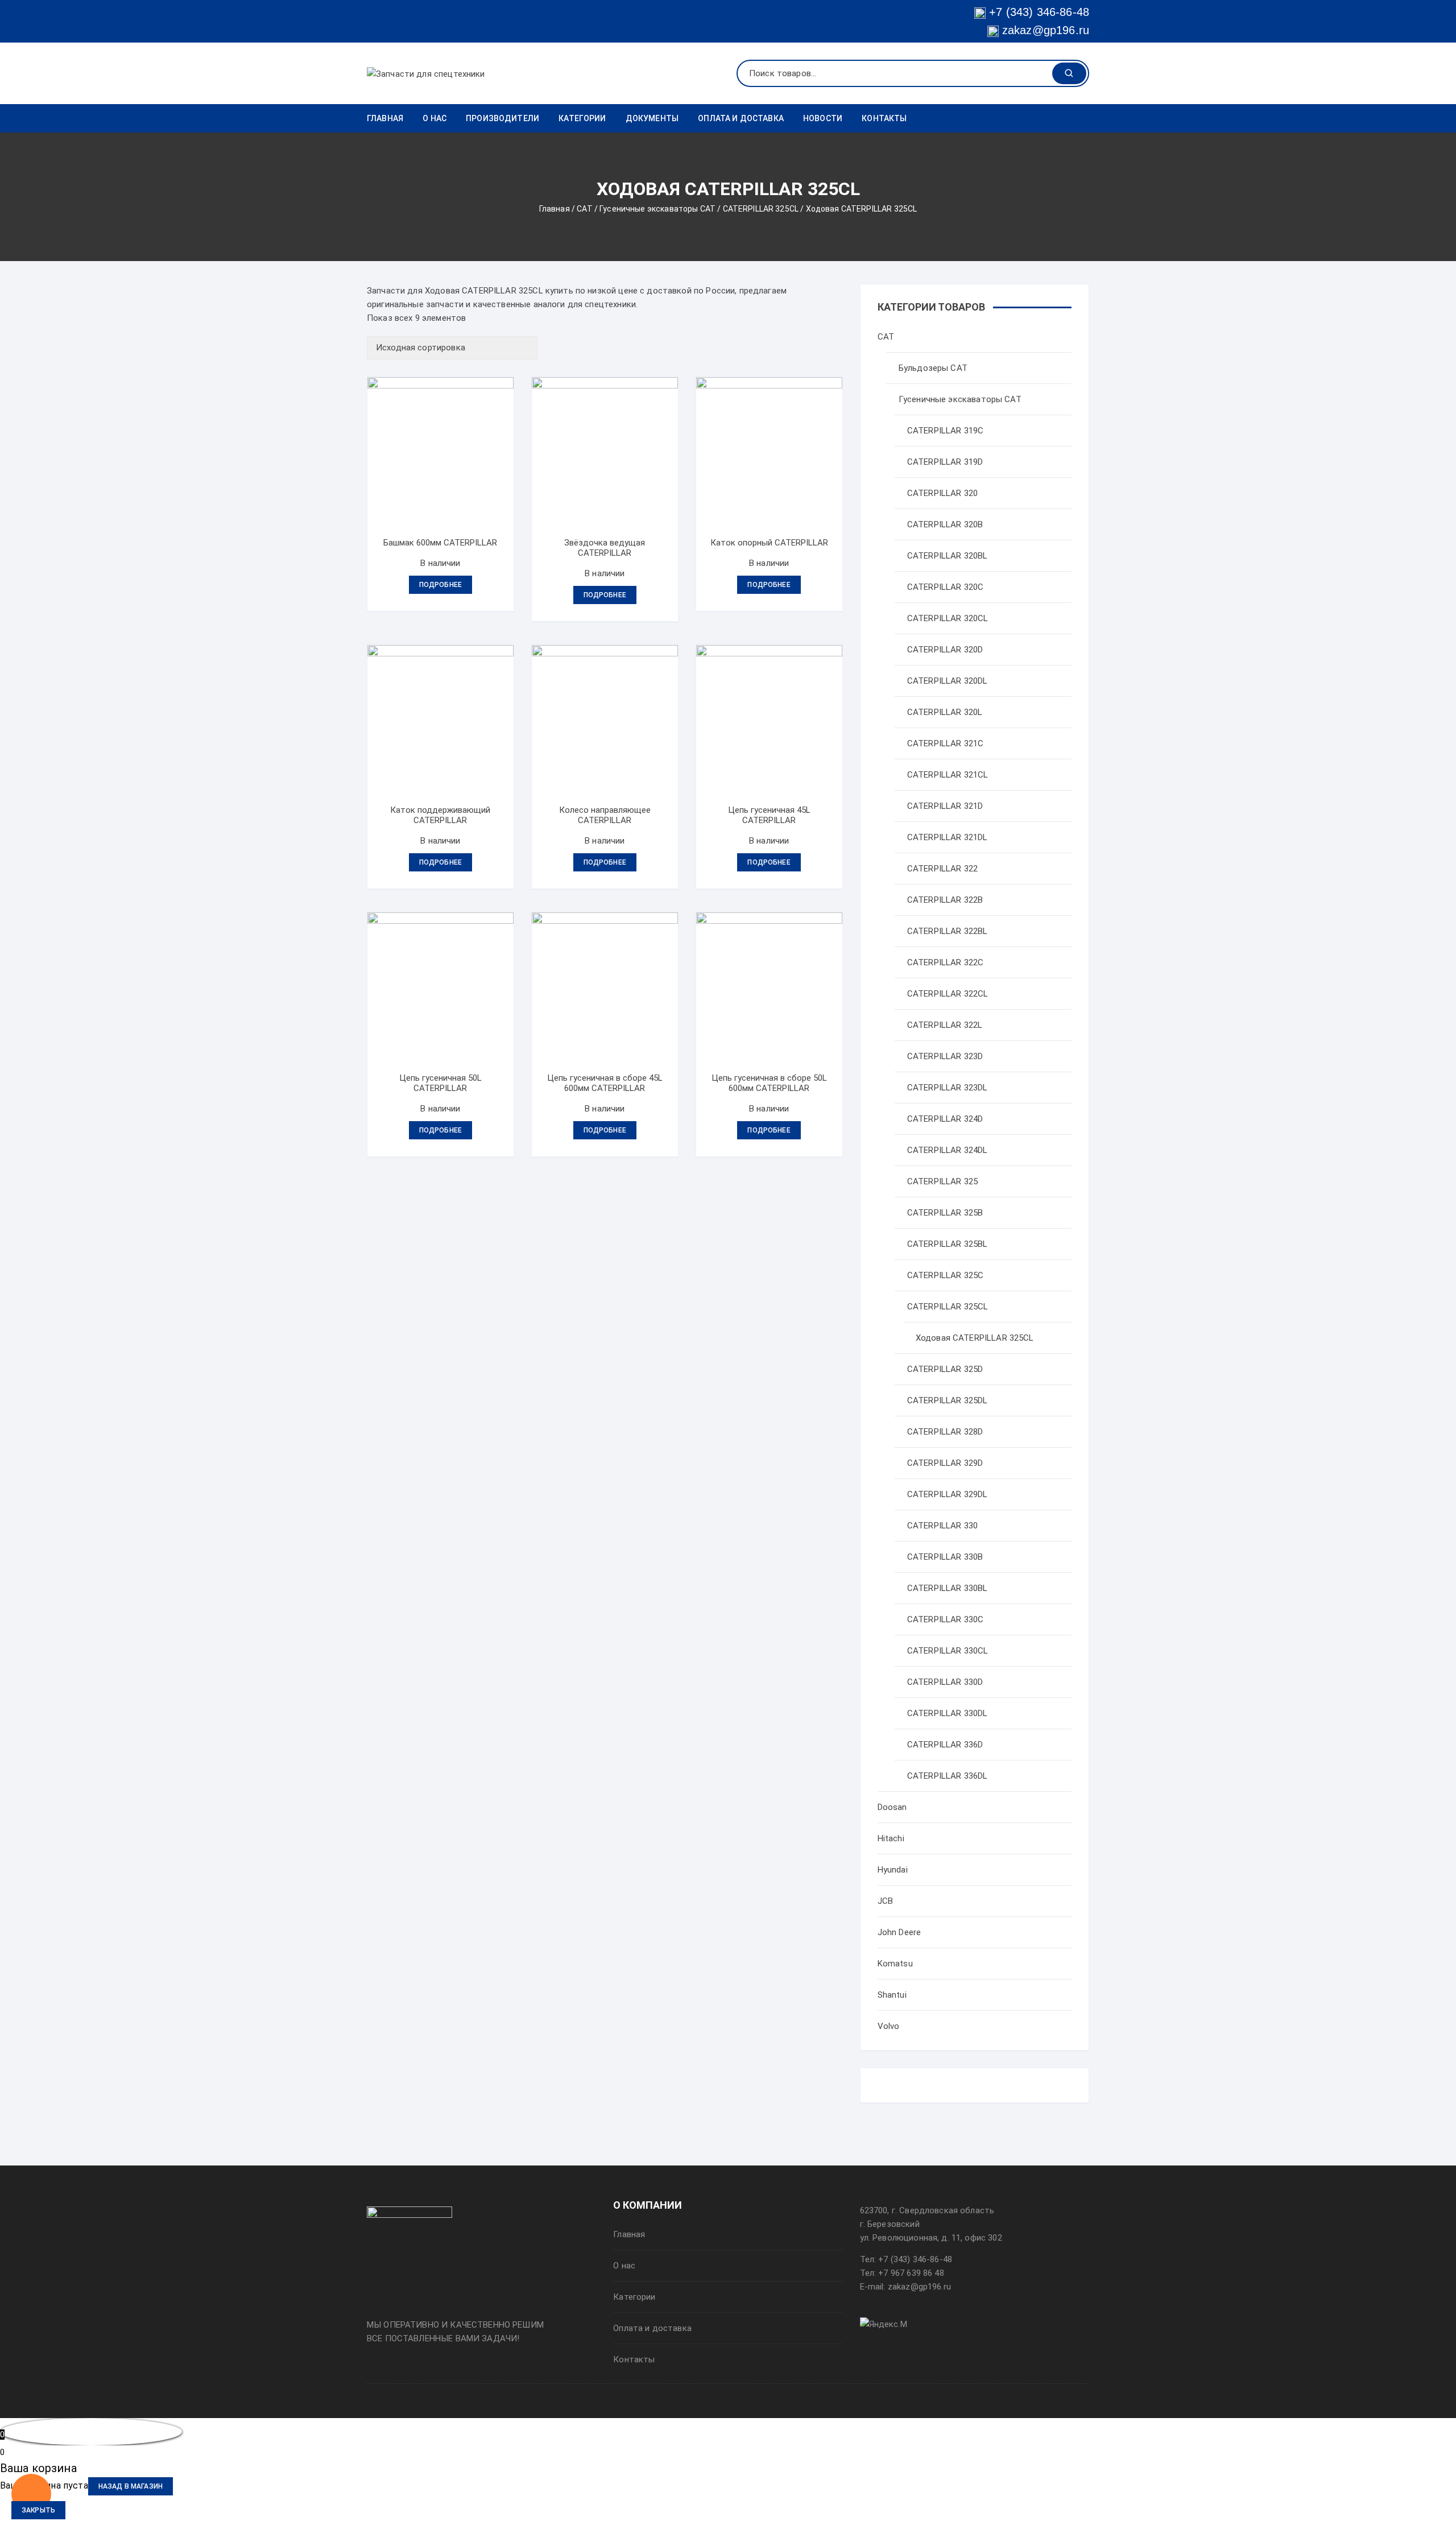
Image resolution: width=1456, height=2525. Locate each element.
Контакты (884, 118)
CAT (584, 209)
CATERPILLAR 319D (945, 462)
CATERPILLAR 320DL (948, 681)
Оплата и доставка (741, 118)
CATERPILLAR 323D (945, 1056)
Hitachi (891, 1838)
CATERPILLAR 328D (945, 1432)
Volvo (889, 2026)
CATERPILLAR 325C (945, 1275)
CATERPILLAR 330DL (948, 1713)
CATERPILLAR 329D (945, 1463)
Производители (502, 118)
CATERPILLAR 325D (945, 1369)
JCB (885, 1901)
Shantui (892, 1995)
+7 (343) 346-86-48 (1039, 12)
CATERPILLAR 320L (945, 712)
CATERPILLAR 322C (945, 962)
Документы (652, 118)
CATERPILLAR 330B (945, 1557)
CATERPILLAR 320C (945, 587)
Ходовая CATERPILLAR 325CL (975, 1338)
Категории (582, 118)
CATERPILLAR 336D (945, 1745)
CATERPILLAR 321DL (948, 837)
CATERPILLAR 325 (942, 1181)
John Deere (899, 1932)
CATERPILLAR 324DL (948, 1150)
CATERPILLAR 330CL (948, 1651)
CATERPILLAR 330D (945, 1682)
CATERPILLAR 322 (942, 869)
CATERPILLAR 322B (945, 900)
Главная (385, 118)
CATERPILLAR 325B (945, 1213)
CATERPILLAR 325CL (761, 209)
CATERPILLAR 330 (942, 1526)
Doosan (892, 1807)
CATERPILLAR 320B (945, 524)
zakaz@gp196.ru (1044, 30)
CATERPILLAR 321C (945, 743)
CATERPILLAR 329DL (948, 1494)
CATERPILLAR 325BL (948, 1244)
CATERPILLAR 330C (945, 1619)
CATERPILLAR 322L (945, 1025)
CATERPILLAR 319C (945, 431)
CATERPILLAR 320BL (948, 556)
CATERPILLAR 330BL (948, 1588)
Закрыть (38, 2510)
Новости (823, 118)
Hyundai (893, 1870)
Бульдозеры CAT (933, 368)
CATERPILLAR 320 (942, 493)
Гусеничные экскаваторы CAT (657, 209)
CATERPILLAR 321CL (948, 775)
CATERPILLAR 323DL (948, 1088)
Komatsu (895, 1964)
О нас (435, 118)
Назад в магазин (131, 2486)
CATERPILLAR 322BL (948, 931)
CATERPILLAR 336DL (948, 1776)
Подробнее (440, 585)
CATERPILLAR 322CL (948, 994)
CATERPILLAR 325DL (948, 1400)
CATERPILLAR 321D (945, 806)
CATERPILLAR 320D (945, 650)
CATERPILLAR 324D (945, 1119)
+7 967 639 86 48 (911, 2273)
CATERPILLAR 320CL (948, 618)
